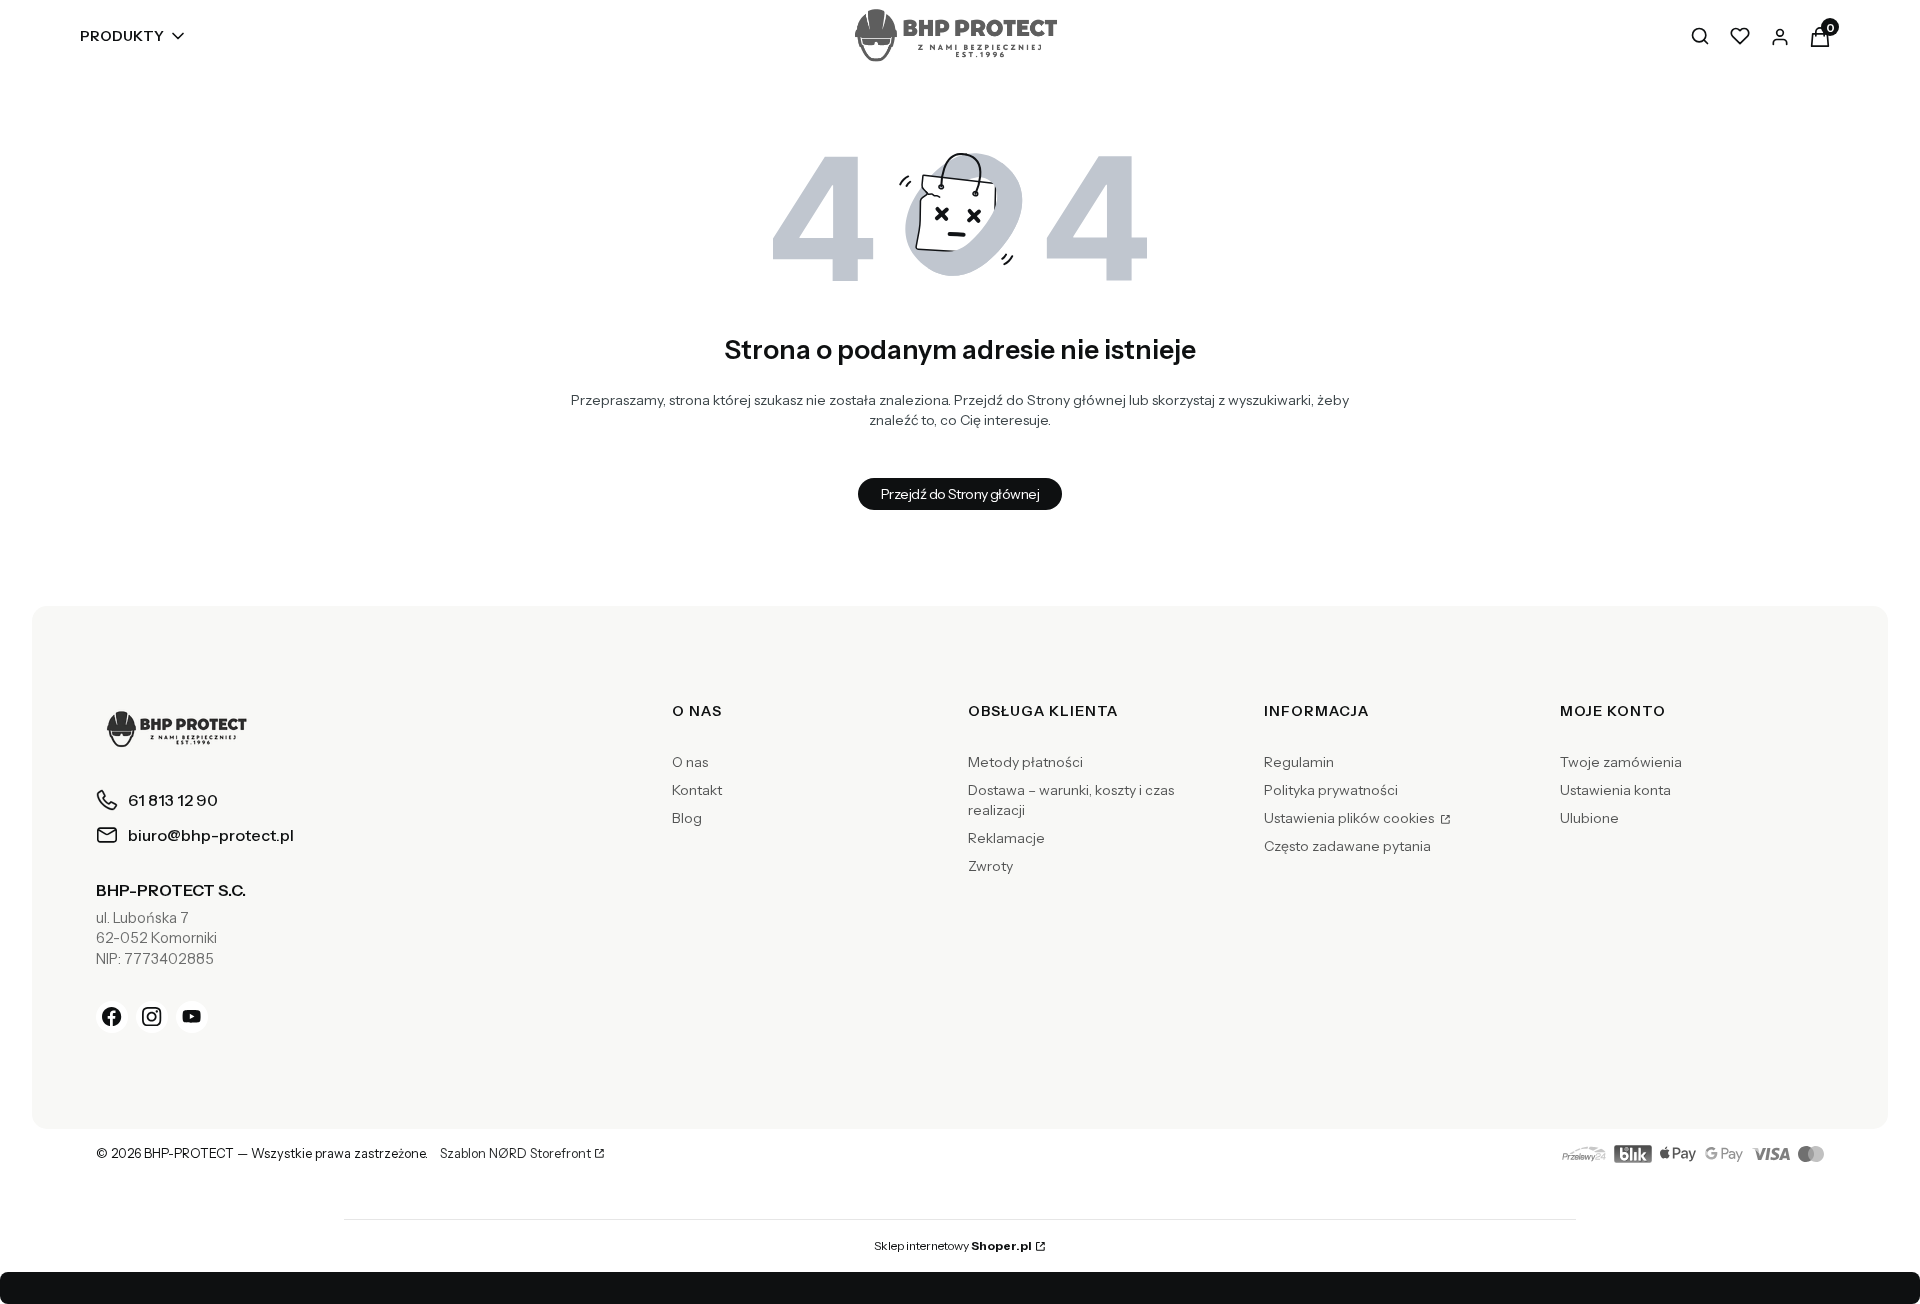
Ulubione (1589, 818)
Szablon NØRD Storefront (515, 1154)
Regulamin (1299, 762)
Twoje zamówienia (1621, 762)
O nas (690, 762)
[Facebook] (112, 1017)
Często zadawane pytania (1347, 846)
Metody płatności (1025, 762)
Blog (687, 818)
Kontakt (697, 790)
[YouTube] (192, 1017)
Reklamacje (1006, 838)
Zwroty (990, 866)
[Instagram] (152, 1017)
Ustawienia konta (1615, 790)
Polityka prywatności (1331, 790)
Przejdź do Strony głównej (960, 494)
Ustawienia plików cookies (1350, 818)
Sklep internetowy (953, 1245)
